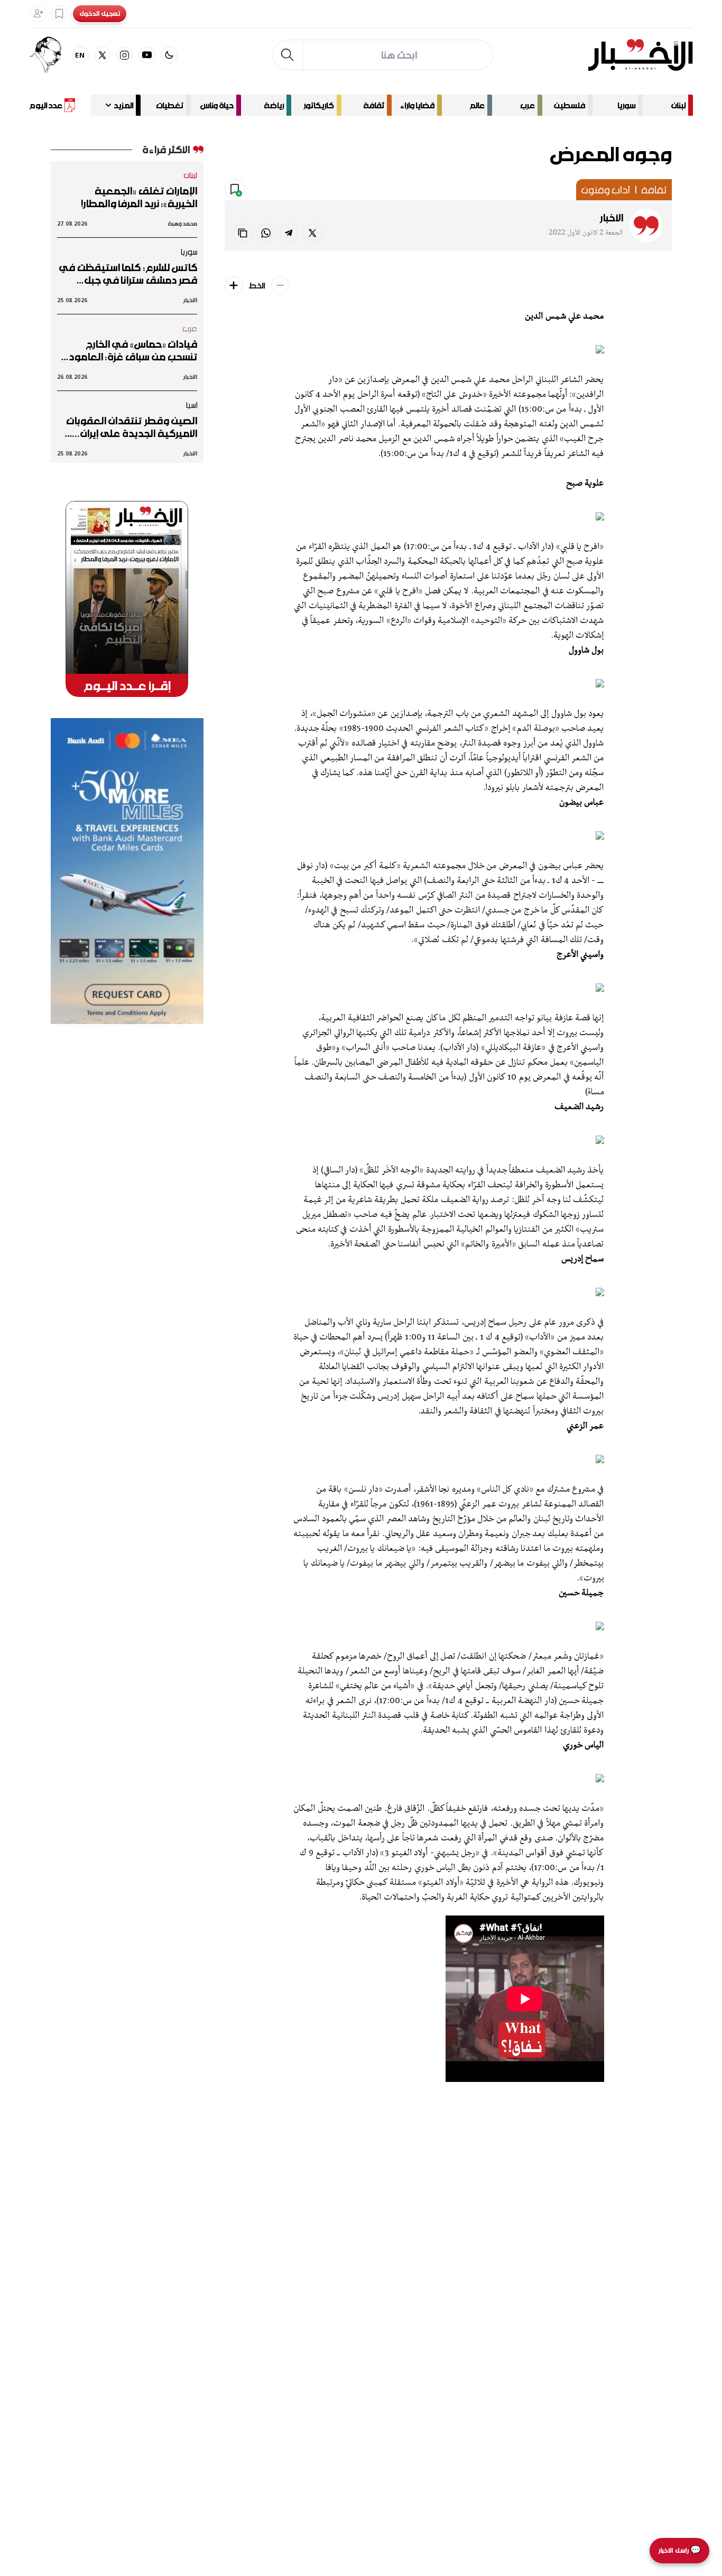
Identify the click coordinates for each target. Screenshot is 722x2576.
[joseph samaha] (51, 55)
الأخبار (612, 218)
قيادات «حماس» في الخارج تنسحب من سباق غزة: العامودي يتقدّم (129, 350)
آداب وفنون (605, 190)
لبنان (678, 105)
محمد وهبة (183, 223)
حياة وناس (217, 105)
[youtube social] (147, 55)
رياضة (274, 105)
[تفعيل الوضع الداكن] (169, 55)
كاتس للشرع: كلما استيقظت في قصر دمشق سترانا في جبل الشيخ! (128, 274)
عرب (527, 105)
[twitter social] (103, 55)
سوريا (626, 105)
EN (80, 55)
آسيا (191, 405)
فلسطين (570, 105)
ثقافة (374, 105)
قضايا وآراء (417, 105)
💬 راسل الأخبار (679, 2550)
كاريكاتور (319, 105)
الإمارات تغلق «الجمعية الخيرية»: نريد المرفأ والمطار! (139, 197)
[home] (640, 55)
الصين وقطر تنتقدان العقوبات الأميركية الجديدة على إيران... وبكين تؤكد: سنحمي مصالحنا (132, 427)
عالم (477, 105)
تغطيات (170, 105)
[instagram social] (125, 55)
